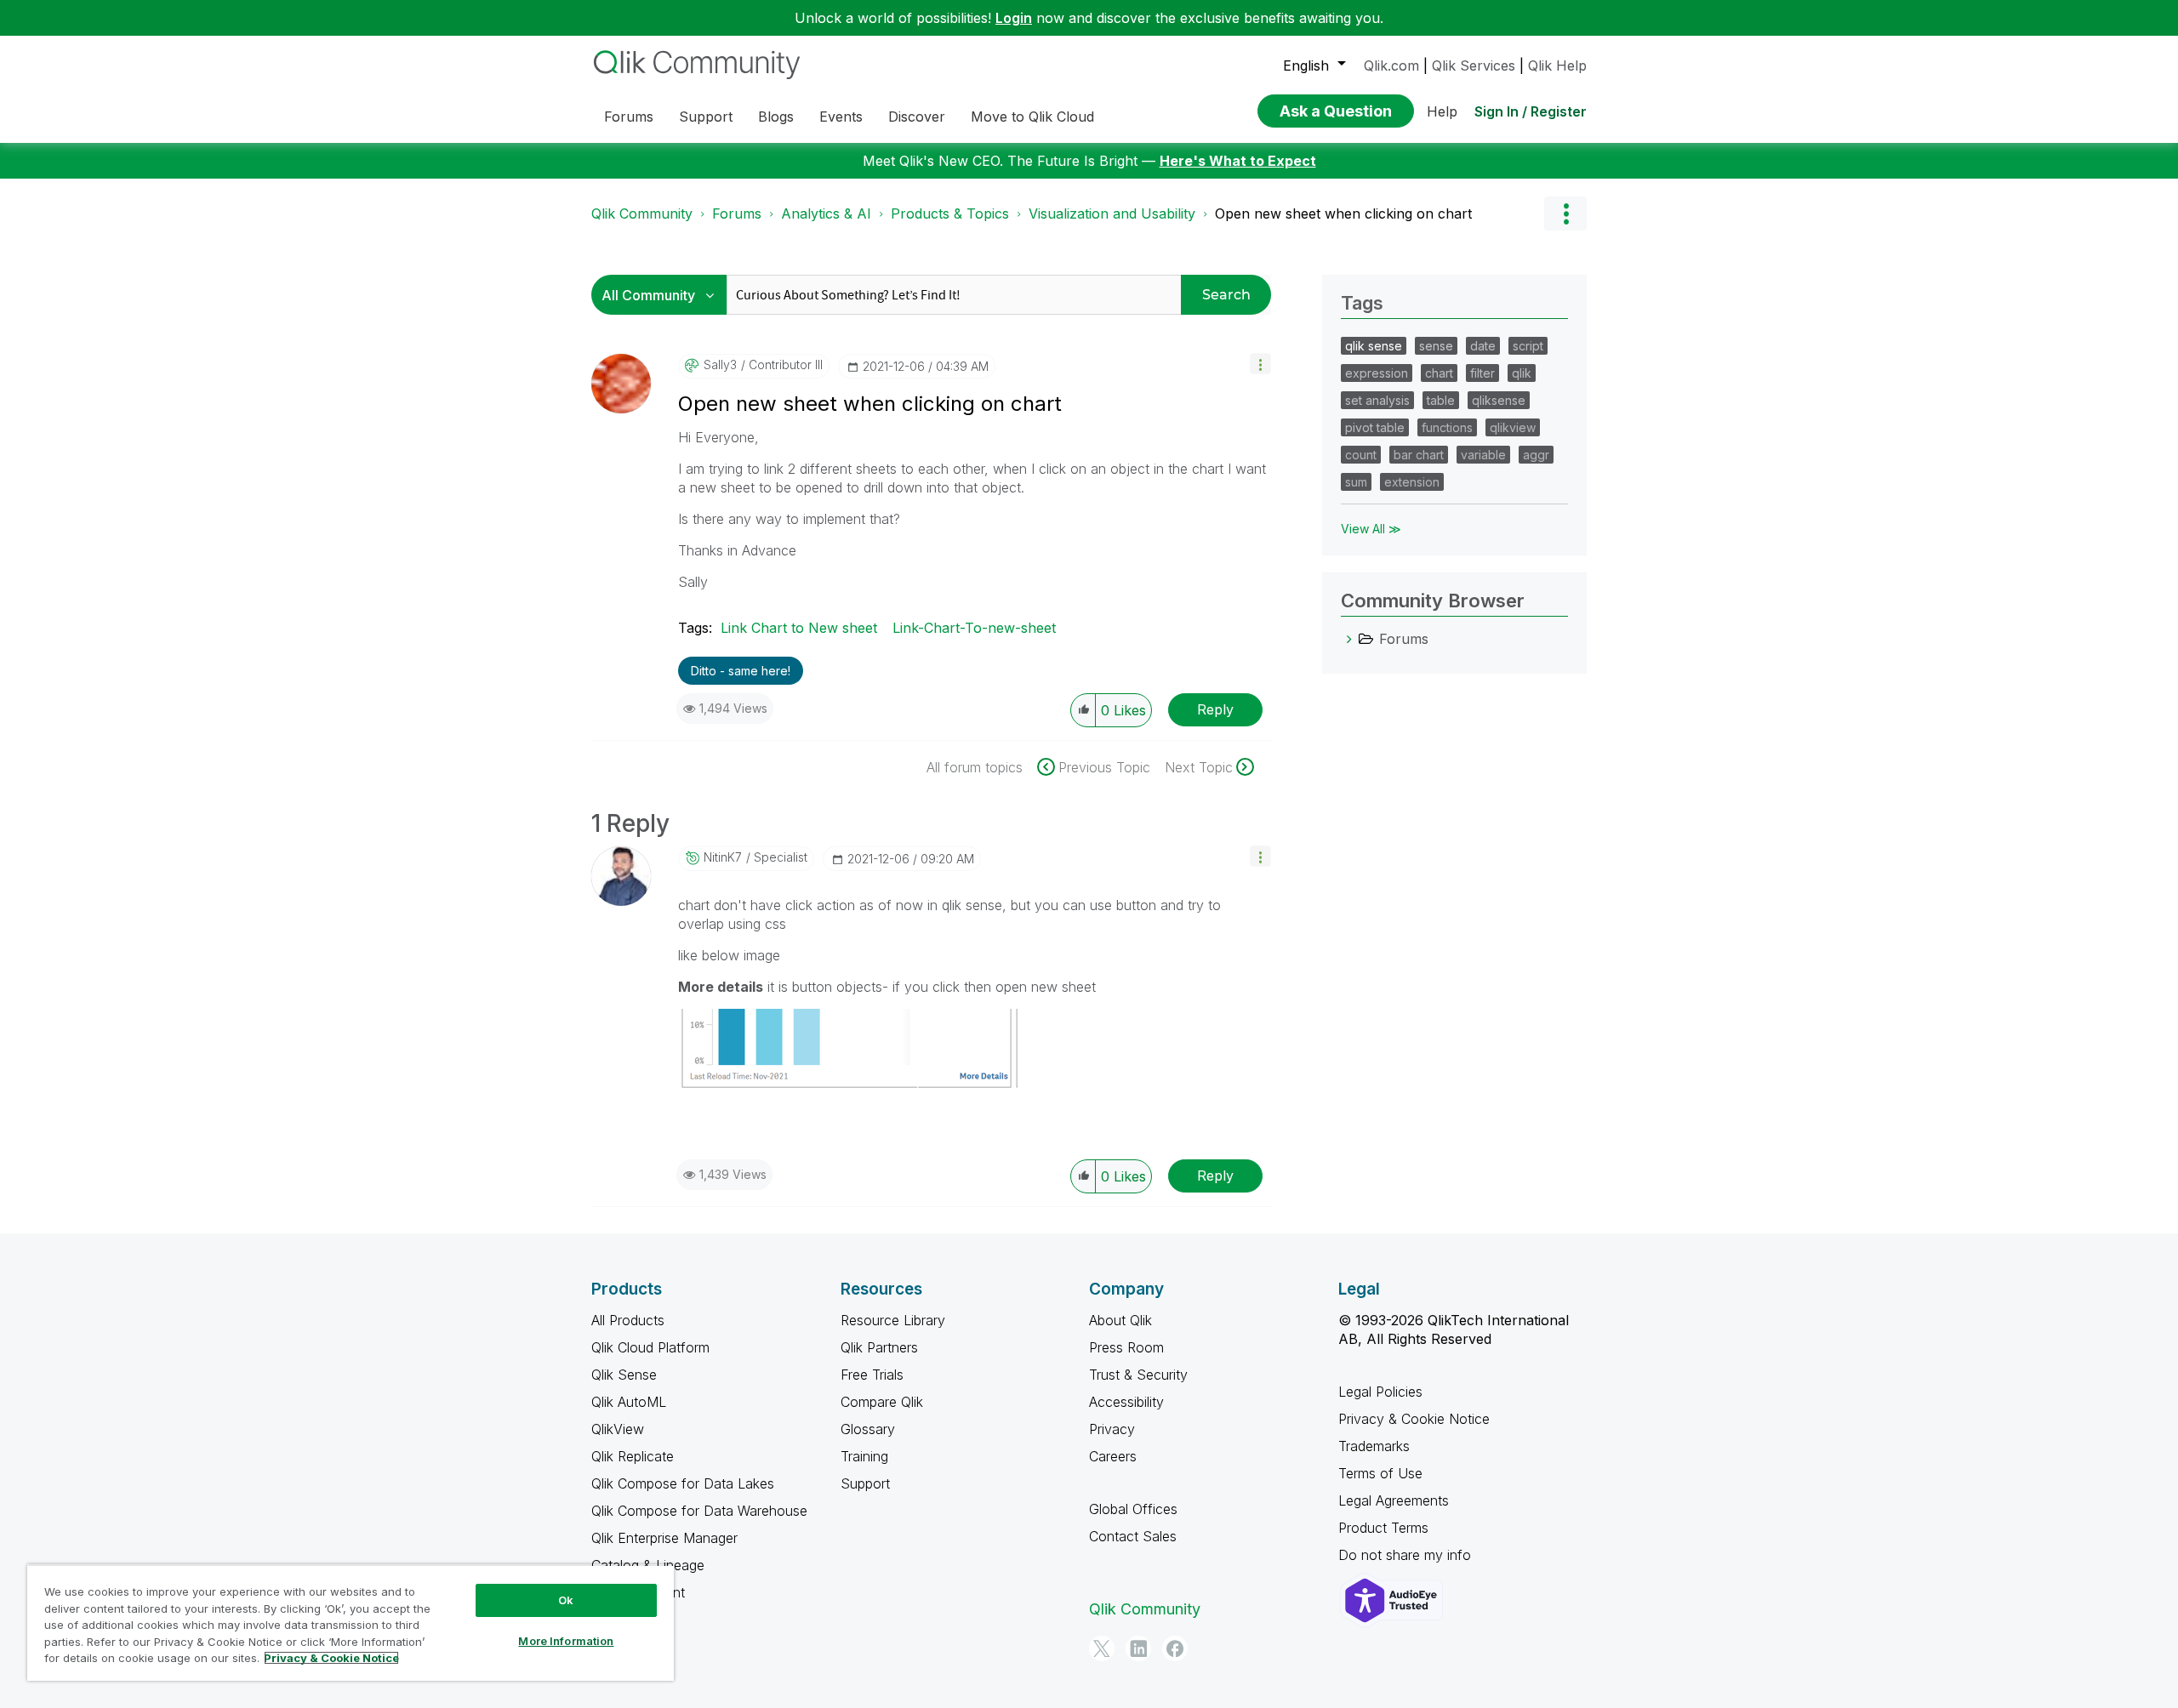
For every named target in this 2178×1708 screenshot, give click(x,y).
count (1361, 455)
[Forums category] (1349, 639)
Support (865, 1483)
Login (1014, 18)
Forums (737, 213)
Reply (1215, 709)
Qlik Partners (879, 1347)
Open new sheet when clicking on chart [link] (1343, 213)
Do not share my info (1407, 1555)
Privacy (1112, 1429)
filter (1482, 373)
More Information (566, 1641)
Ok (566, 1600)
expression (1377, 373)
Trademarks (1374, 1446)
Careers (1113, 1456)
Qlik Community (642, 213)
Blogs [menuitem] (776, 117)
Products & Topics (950, 213)
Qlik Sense (624, 1375)
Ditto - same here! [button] (741, 671)
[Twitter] (1102, 1648)
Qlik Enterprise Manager (664, 1538)
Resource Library (893, 1320)
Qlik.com (1391, 65)
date (1483, 346)
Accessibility (1126, 1402)
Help (1442, 111)
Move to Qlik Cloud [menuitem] (1032, 117)
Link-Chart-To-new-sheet (974, 628)
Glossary (868, 1429)
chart (1439, 373)
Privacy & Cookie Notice (1414, 1419)
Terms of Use (1380, 1473)
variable (1483, 455)
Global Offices (1133, 1509)
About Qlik (1120, 1320)
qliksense (1499, 400)
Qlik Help (1557, 65)
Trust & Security (1138, 1375)
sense (1436, 346)
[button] (1260, 364)
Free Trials (872, 1375)
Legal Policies (1380, 1392)
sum (1356, 482)
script (1528, 346)
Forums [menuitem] (629, 117)
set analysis (1377, 400)
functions (1447, 427)
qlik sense (1374, 346)
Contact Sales (1133, 1536)
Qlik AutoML (629, 1402)
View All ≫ (1371, 529)
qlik (1522, 373)
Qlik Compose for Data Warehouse (699, 1511)
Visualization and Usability (1112, 213)
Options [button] (1565, 213)
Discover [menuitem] (917, 117)
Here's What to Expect (1238, 161)
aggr (1536, 455)
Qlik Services (1474, 65)
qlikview (1513, 427)
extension (1412, 482)
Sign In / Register (1531, 111)
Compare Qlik (882, 1402)
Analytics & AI (826, 213)
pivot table (1375, 427)
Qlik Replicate (633, 1456)
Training (864, 1456)
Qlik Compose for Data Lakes (683, 1483)
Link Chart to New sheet (799, 628)
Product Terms (1383, 1528)
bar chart (1419, 455)
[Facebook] (1175, 1648)
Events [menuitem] (841, 117)
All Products (628, 1320)
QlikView (618, 1429)
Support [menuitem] (706, 117)
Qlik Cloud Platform (650, 1347)
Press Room (1126, 1347)
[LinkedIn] (1138, 1648)
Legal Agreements (1394, 1500)
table (1441, 400)
